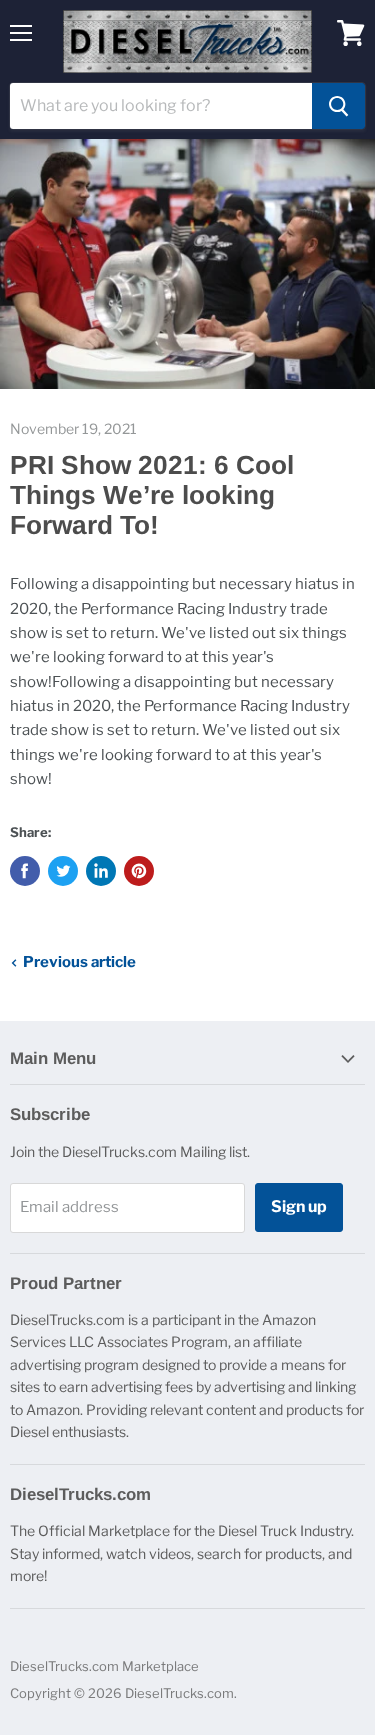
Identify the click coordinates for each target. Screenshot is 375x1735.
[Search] (338, 106)
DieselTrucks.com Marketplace (104, 1666)
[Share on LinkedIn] (101, 871)
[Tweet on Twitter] (63, 871)
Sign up (299, 1206)
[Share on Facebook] (25, 871)
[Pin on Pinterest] (139, 871)
